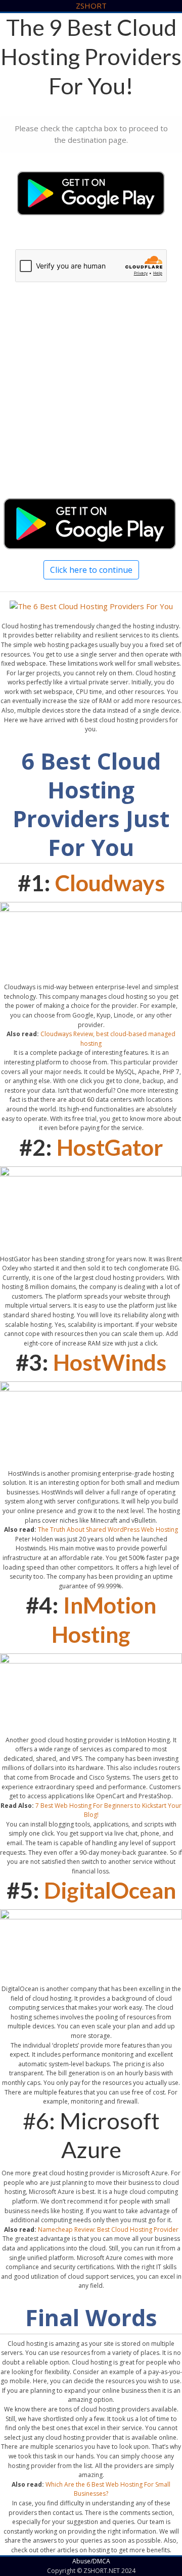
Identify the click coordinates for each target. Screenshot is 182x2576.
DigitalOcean (110, 1890)
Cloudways (110, 883)
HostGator (110, 1147)
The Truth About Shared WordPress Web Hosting (108, 1529)
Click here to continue (91, 570)
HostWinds (110, 1362)
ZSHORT (91, 6)
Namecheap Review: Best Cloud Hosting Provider (108, 2230)
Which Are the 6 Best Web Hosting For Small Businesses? (108, 2489)
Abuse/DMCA (91, 2561)
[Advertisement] (91, 400)
